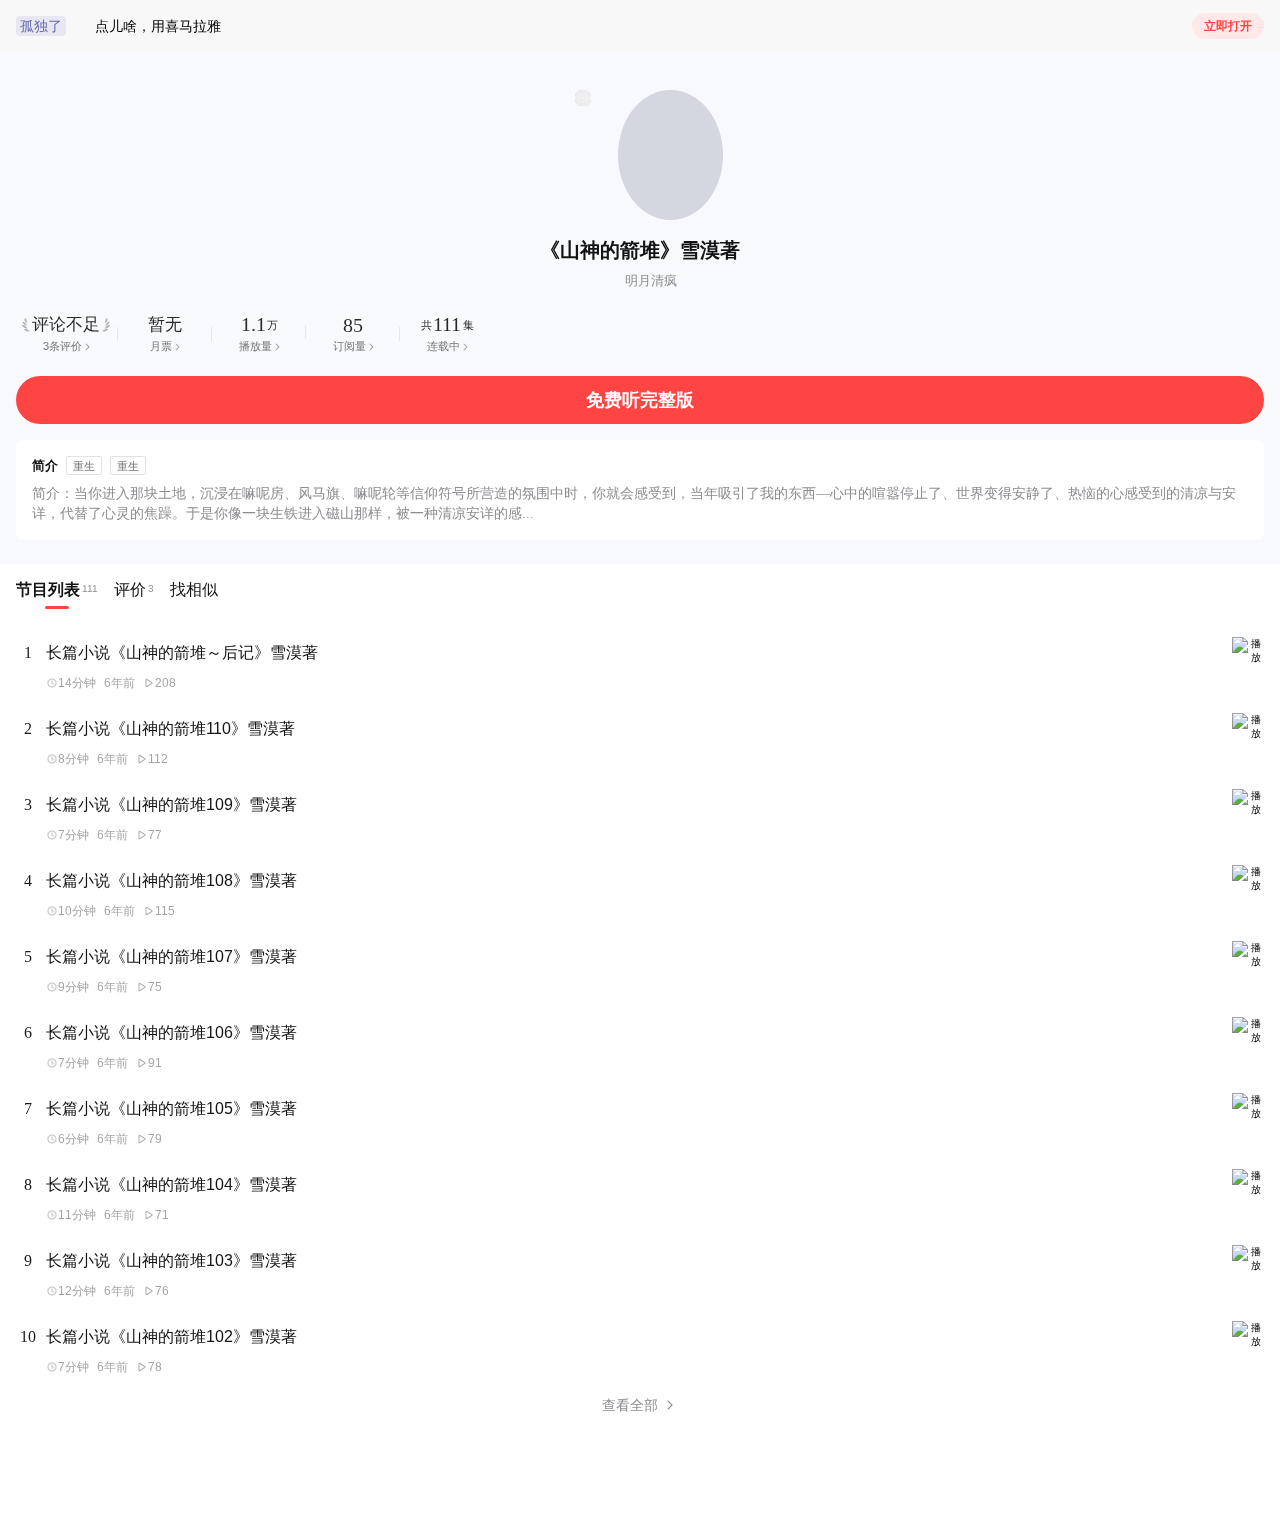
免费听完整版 (640, 400)
